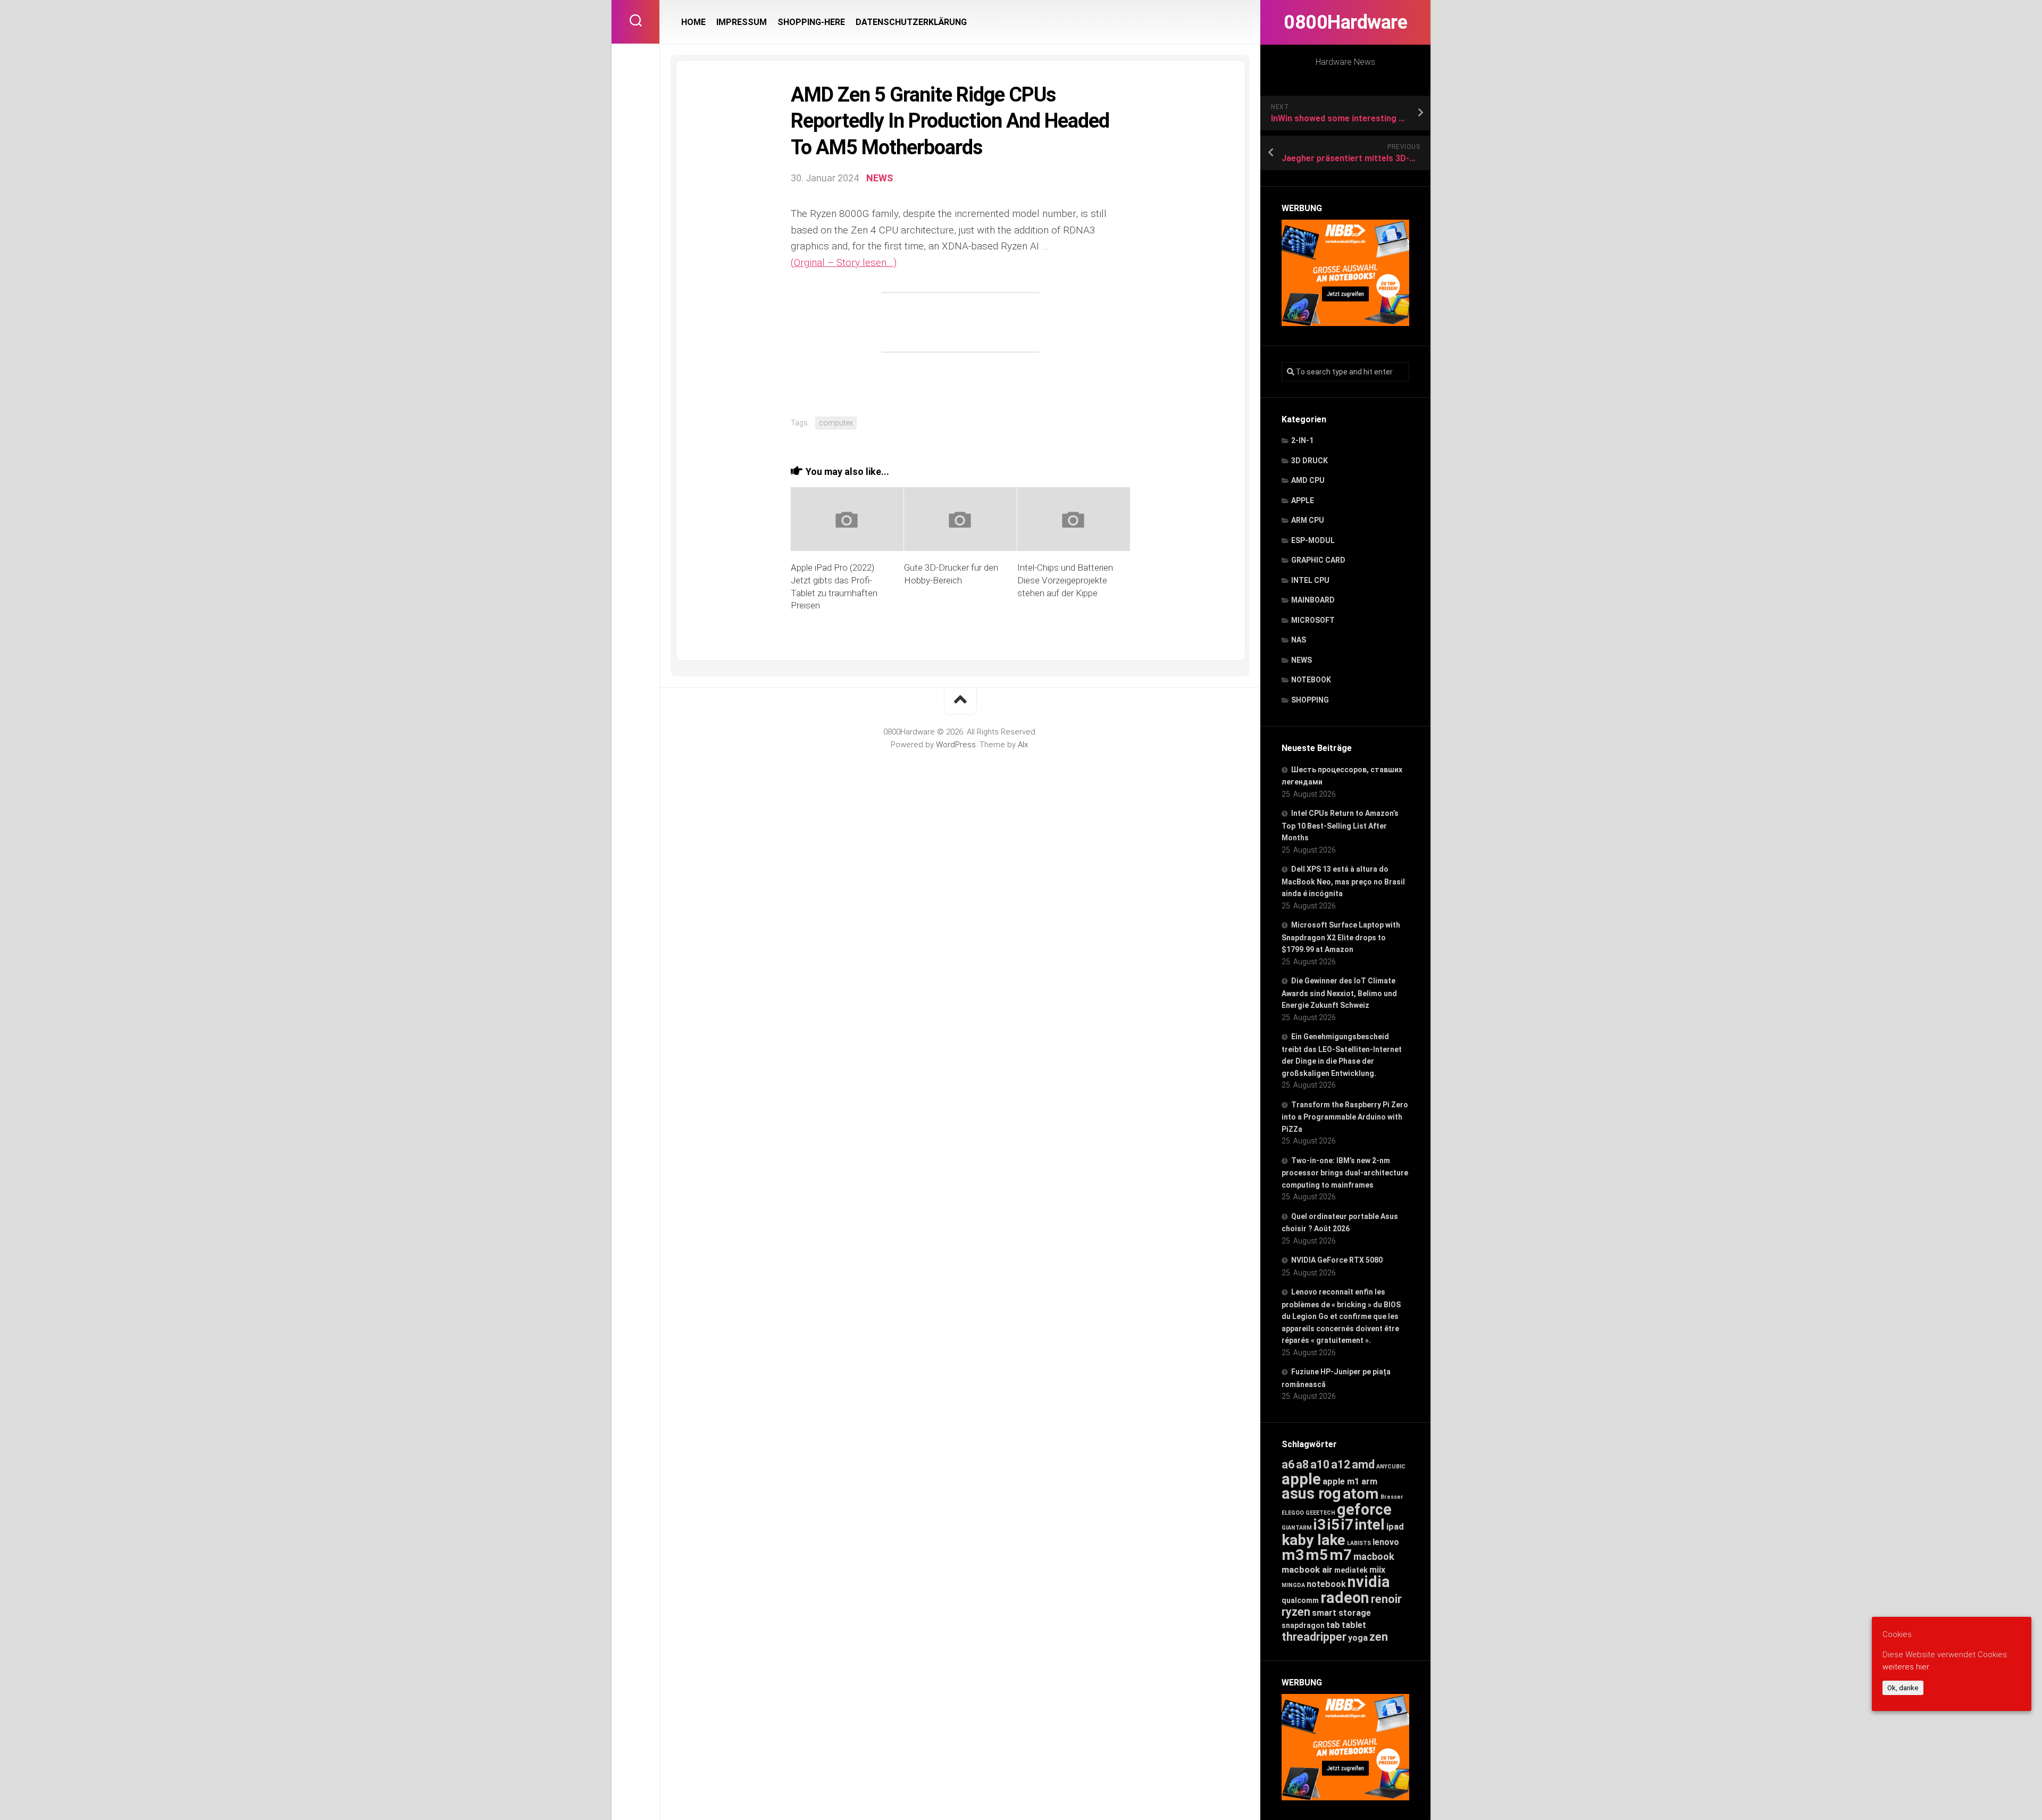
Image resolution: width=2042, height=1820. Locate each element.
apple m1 (1341, 1481)
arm (1369, 1481)
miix (1377, 1570)
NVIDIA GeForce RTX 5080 (1337, 1260)
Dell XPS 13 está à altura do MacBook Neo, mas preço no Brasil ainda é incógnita (1343, 881)
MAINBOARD (1313, 600)
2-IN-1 (1302, 440)
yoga (1358, 1638)
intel (1370, 1525)
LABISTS (1359, 1543)
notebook (1326, 1584)
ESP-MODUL (1313, 540)
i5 (1333, 1525)
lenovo (1386, 1542)
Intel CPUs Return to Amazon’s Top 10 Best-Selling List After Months (1340, 825)
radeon (1345, 1598)
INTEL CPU (1310, 580)
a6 (1288, 1464)
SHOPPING (1310, 700)
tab (1333, 1625)
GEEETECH (1320, 1513)
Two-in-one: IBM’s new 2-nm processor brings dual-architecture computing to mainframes (1345, 1173)
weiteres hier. (1906, 1666)
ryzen (1296, 1612)
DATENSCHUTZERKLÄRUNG (911, 22)
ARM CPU (1308, 520)
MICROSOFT (1313, 620)
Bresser (1392, 1497)
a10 (1320, 1464)
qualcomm (1300, 1600)
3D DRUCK (1309, 461)
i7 (1347, 1525)
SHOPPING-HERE (811, 22)
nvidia (1369, 1582)
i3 (1320, 1525)
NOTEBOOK (1311, 680)
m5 (1317, 1555)
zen (1379, 1637)
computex (836, 423)
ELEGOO (1293, 1513)
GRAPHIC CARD (1318, 560)
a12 (1341, 1464)
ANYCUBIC (1391, 1467)
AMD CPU (1308, 480)
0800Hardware (1345, 22)
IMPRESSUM (742, 22)
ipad (1395, 1526)
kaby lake (1313, 1540)
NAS (1299, 640)
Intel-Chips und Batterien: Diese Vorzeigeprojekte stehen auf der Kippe (1066, 580)
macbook (1374, 1557)
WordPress (956, 745)
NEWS (1302, 660)
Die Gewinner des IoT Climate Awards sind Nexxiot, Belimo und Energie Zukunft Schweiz (1339, 993)
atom (1361, 1494)
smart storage (1341, 1613)
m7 (1341, 1555)
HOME (693, 22)
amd (1363, 1464)
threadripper (1314, 1637)
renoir (1386, 1599)
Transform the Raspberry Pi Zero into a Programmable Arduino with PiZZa (1345, 1117)
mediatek (1351, 1570)
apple (1301, 1479)
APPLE (1303, 500)
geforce (1364, 1509)
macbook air (1307, 1569)
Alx (1023, 745)
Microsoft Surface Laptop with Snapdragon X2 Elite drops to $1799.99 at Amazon (1341, 937)
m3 (1293, 1555)
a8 (1302, 1464)
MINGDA (1293, 1585)
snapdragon (1303, 1625)
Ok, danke (1903, 1688)
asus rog (1311, 1493)
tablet (1354, 1625)
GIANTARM (1297, 1528)
